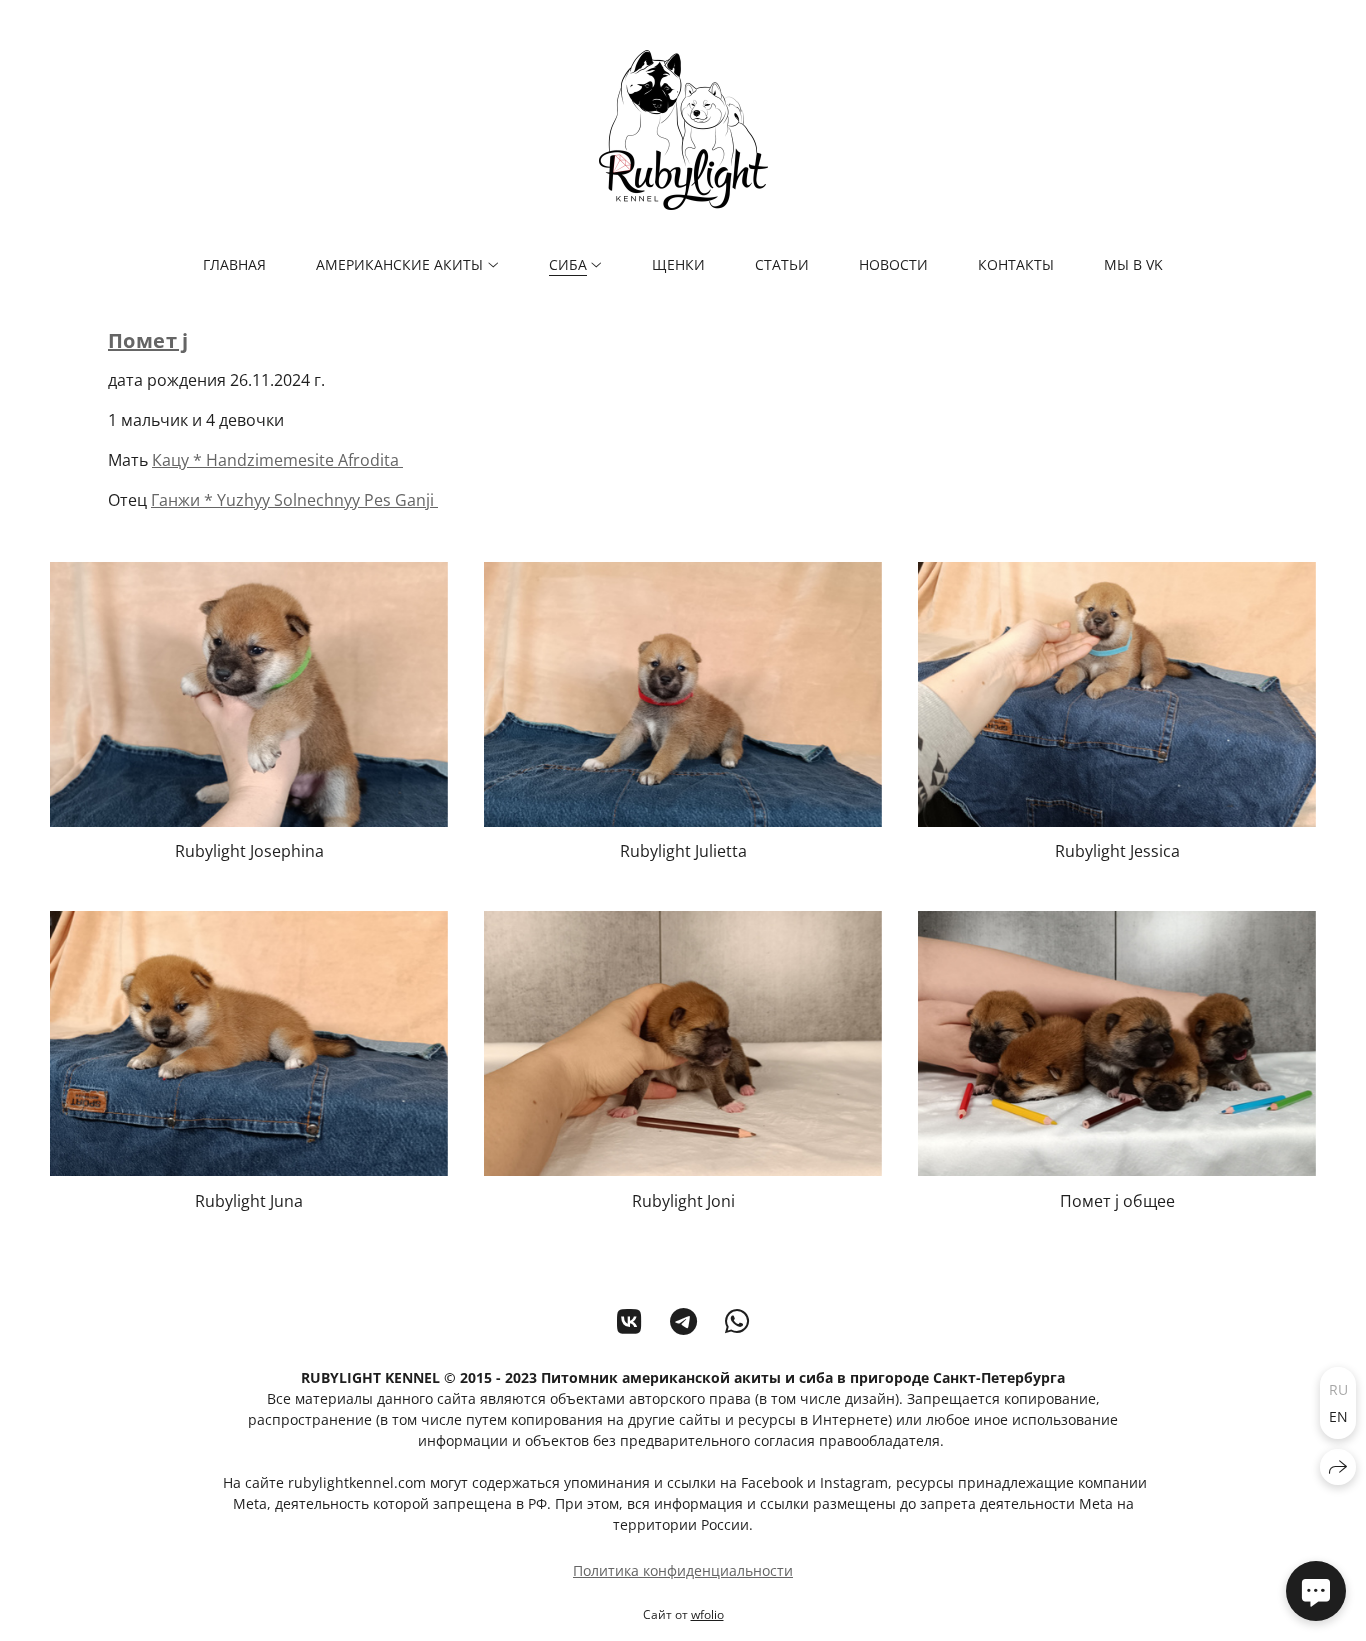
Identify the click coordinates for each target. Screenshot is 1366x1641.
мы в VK (1133, 264)
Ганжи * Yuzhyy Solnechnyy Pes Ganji (294, 500)
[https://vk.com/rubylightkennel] (629, 1321)
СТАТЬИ (782, 264)
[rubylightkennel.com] (683, 130)
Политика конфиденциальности (683, 1570)
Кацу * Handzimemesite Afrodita (277, 460)
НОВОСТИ (893, 264)
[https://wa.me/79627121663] (737, 1321)
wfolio (707, 1614)
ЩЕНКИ (678, 264)
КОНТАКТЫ (1016, 264)
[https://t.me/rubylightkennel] (683, 1321)
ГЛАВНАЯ (234, 264)
